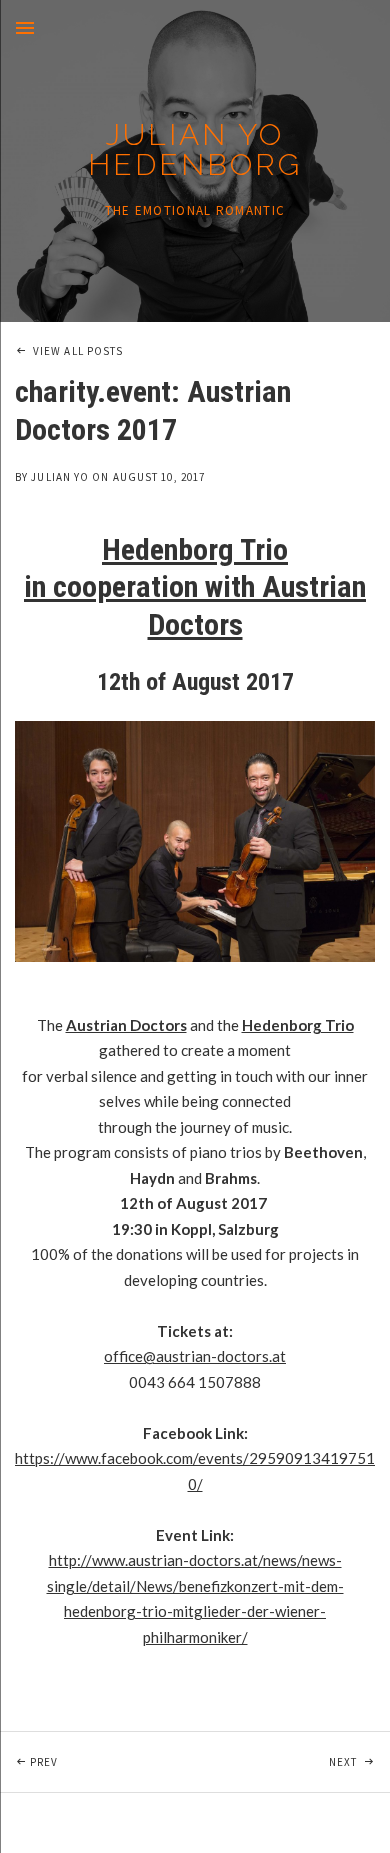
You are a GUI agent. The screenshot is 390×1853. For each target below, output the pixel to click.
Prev (112, 1761)
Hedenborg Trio (298, 1025)
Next (359, 1761)
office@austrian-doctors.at (195, 1356)
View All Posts (78, 351)
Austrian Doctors (126, 1025)
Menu (25, 28)
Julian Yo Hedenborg (195, 149)
